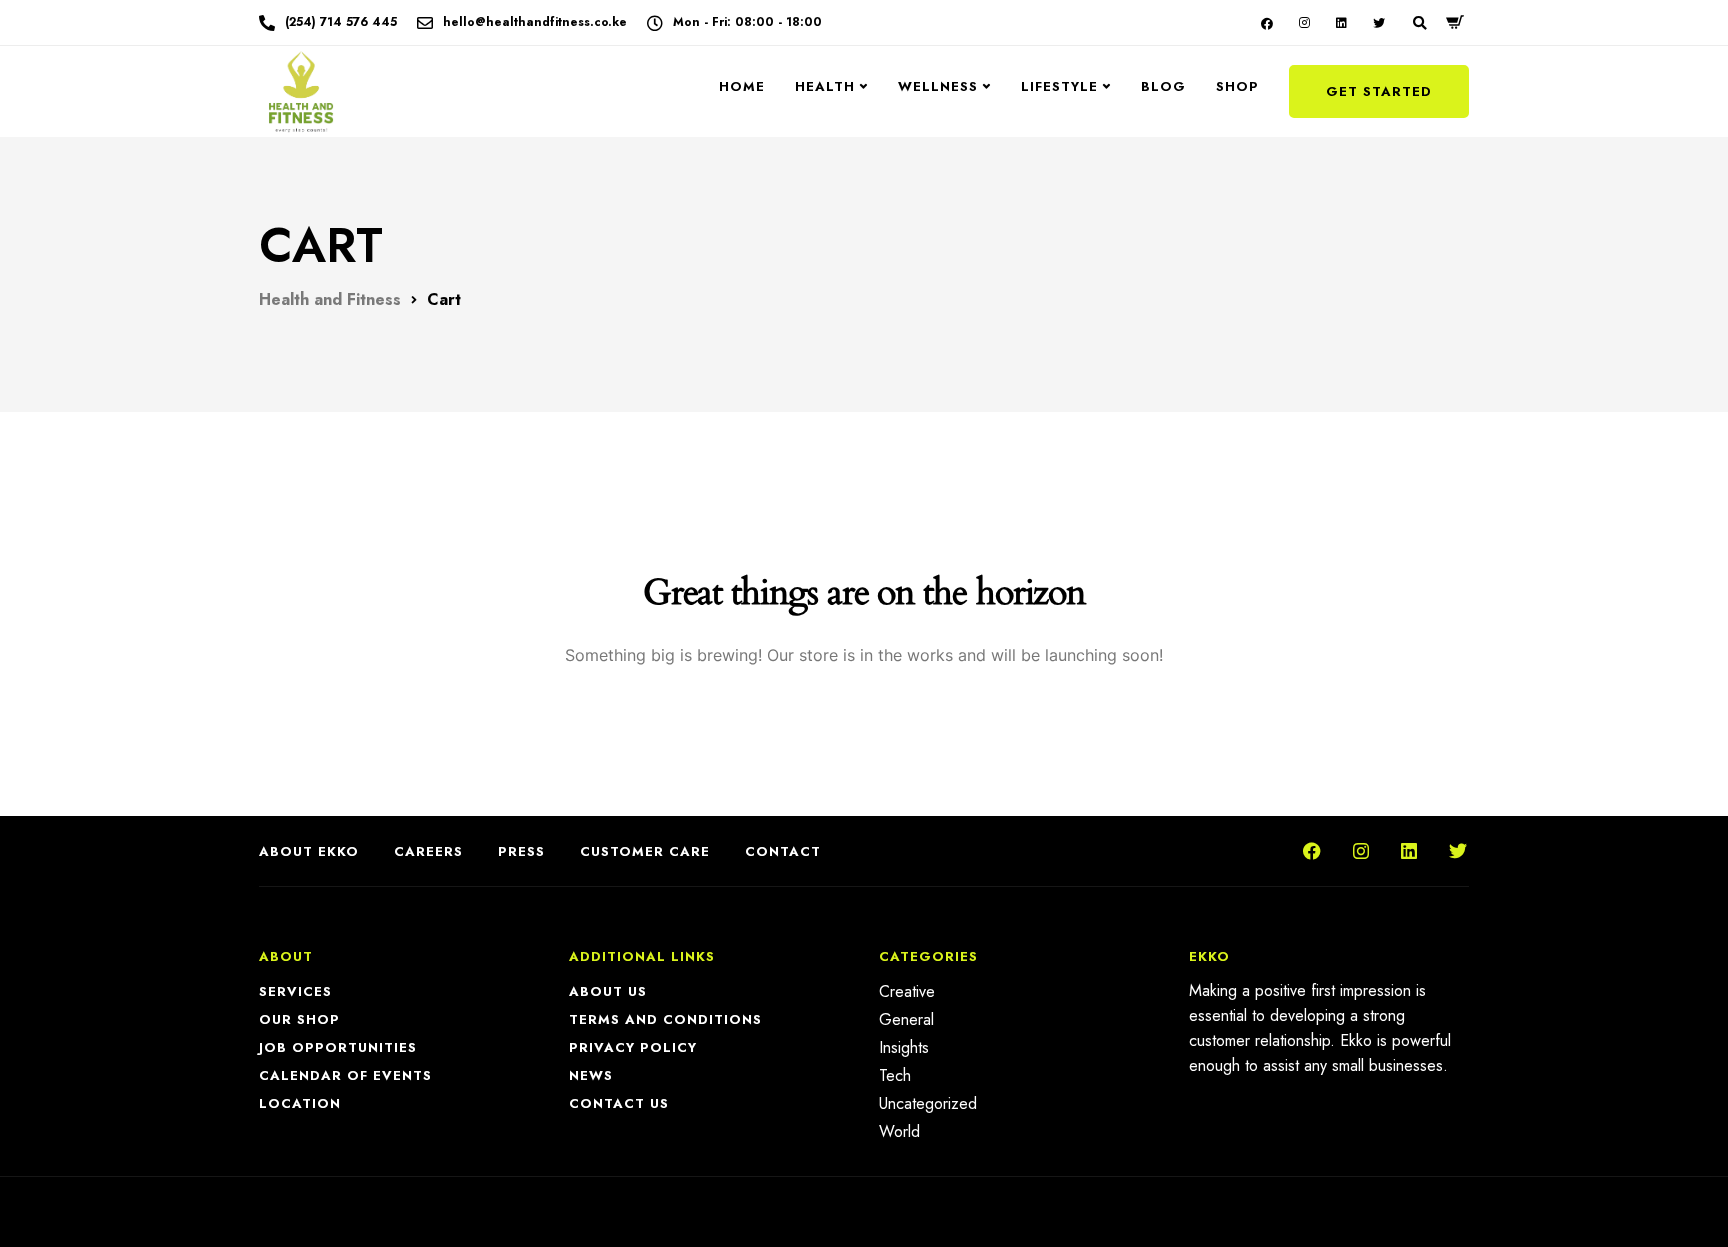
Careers (428, 851)
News (591, 1075)
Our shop (299, 1019)
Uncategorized (928, 1103)
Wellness (938, 86)
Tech (895, 1075)
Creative (907, 991)
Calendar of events (345, 1075)
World (899, 1131)
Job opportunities (338, 1047)
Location (300, 1103)
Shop (1237, 86)
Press (521, 851)
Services (295, 991)
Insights (904, 1047)
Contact (783, 851)
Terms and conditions (665, 1019)
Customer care (645, 851)
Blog (1163, 86)
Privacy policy (633, 1047)
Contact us (619, 1103)
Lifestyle (1059, 86)
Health (825, 86)
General (906, 1019)
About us (608, 991)
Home (742, 86)
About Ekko (309, 851)
